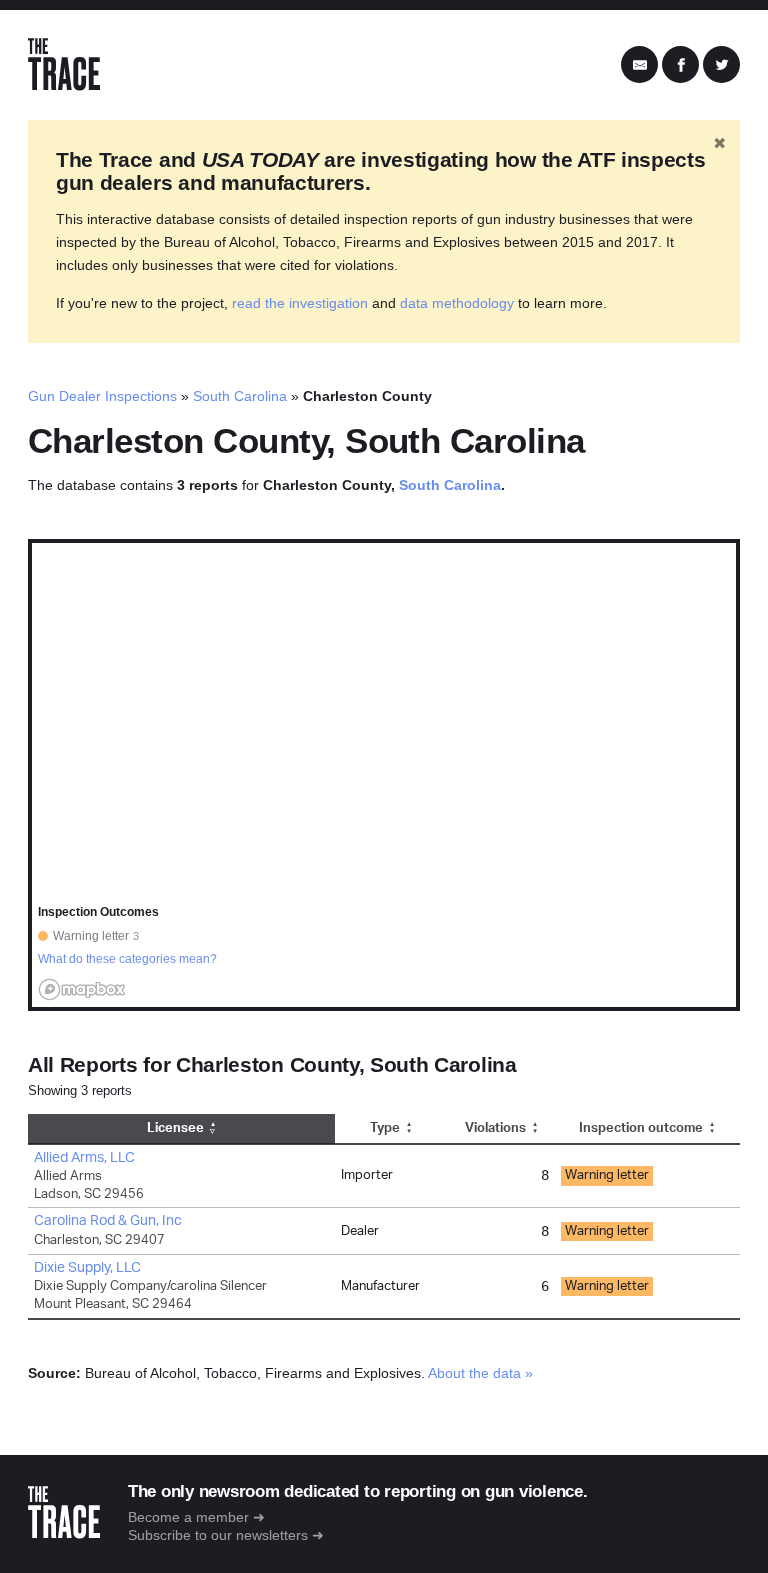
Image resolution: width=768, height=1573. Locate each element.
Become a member (188, 1517)
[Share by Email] (639, 65)
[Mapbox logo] (82, 989)
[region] (384, 775)
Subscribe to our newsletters (218, 1535)
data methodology (457, 303)
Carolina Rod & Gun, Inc (108, 1221)
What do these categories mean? (127, 959)
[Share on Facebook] (680, 65)
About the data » (480, 1373)
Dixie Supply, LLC (87, 1268)
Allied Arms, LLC (84, 1158)
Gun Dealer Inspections (102, 396)
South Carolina (240, 396)
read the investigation (300, 303)
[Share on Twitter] (721, 65)
